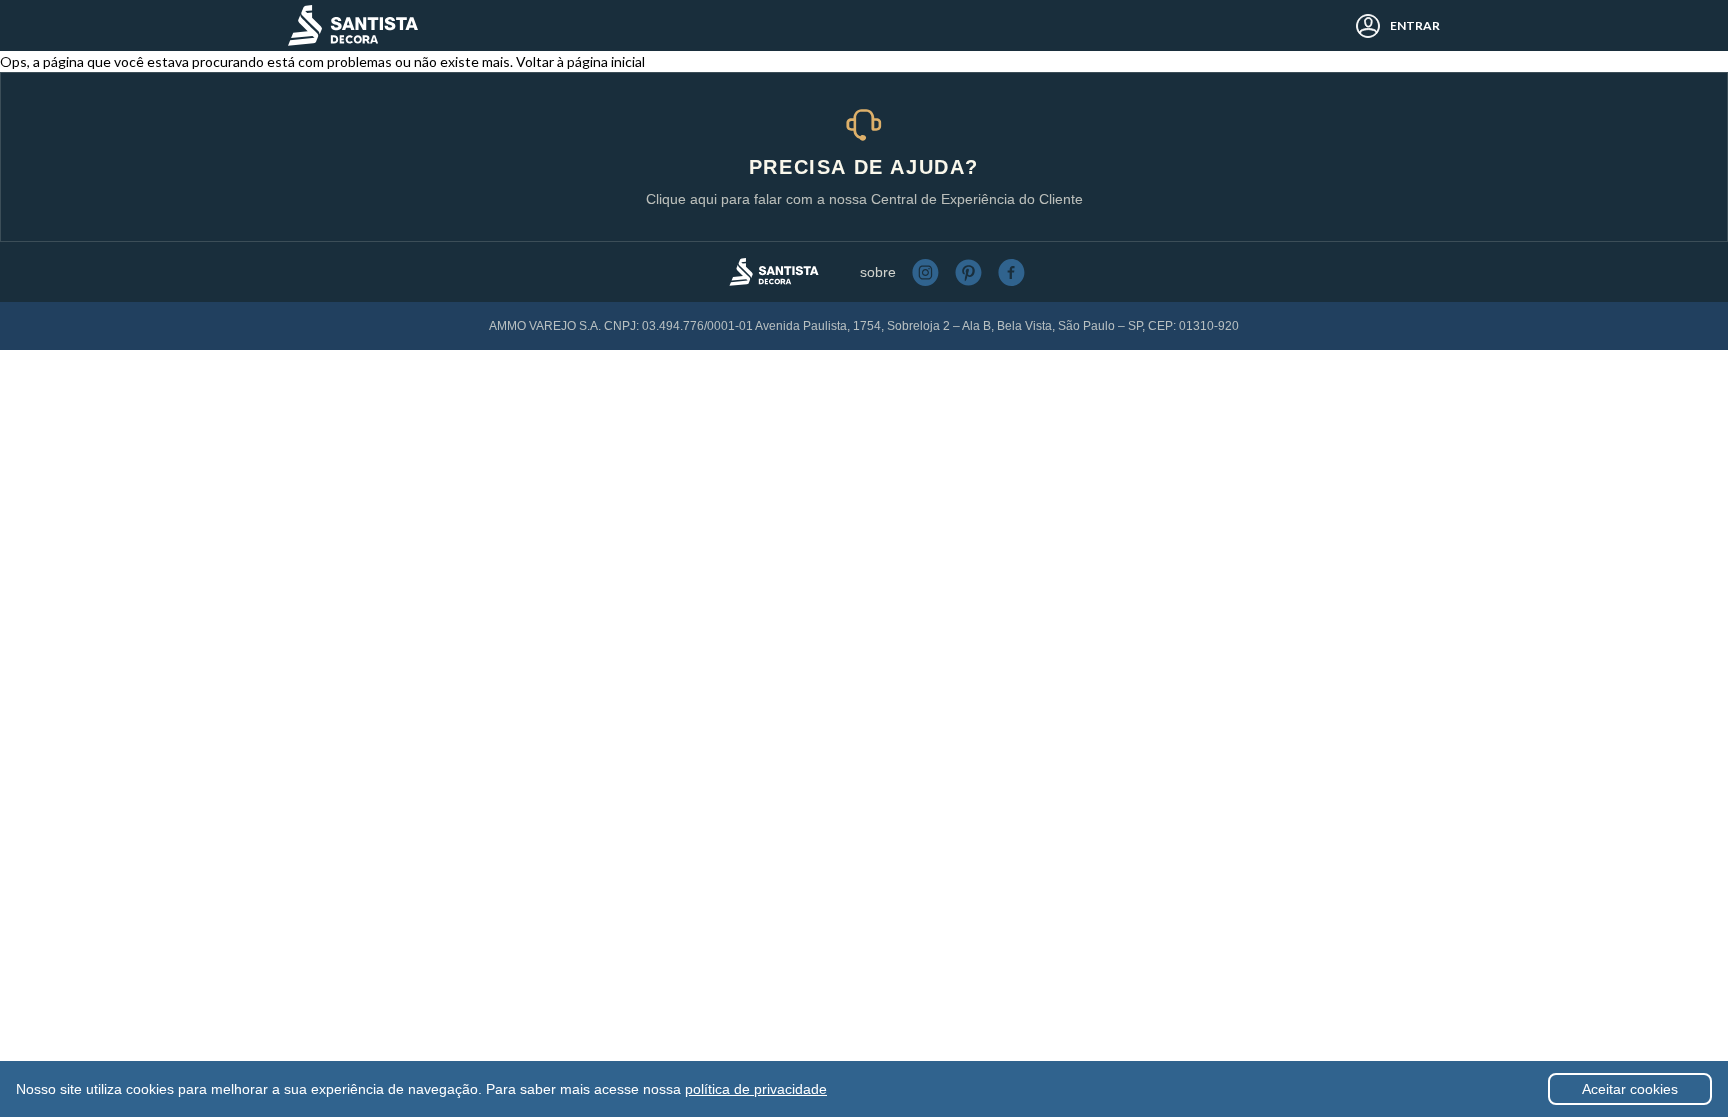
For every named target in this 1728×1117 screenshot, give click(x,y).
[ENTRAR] (1362, 26)
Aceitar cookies (1630, 1089)
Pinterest (968, 272)
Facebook (1011, 272)
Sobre (878, 272)
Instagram (925, 272)
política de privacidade (756, 1089)
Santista (353, 25)
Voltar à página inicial (580, 61)
